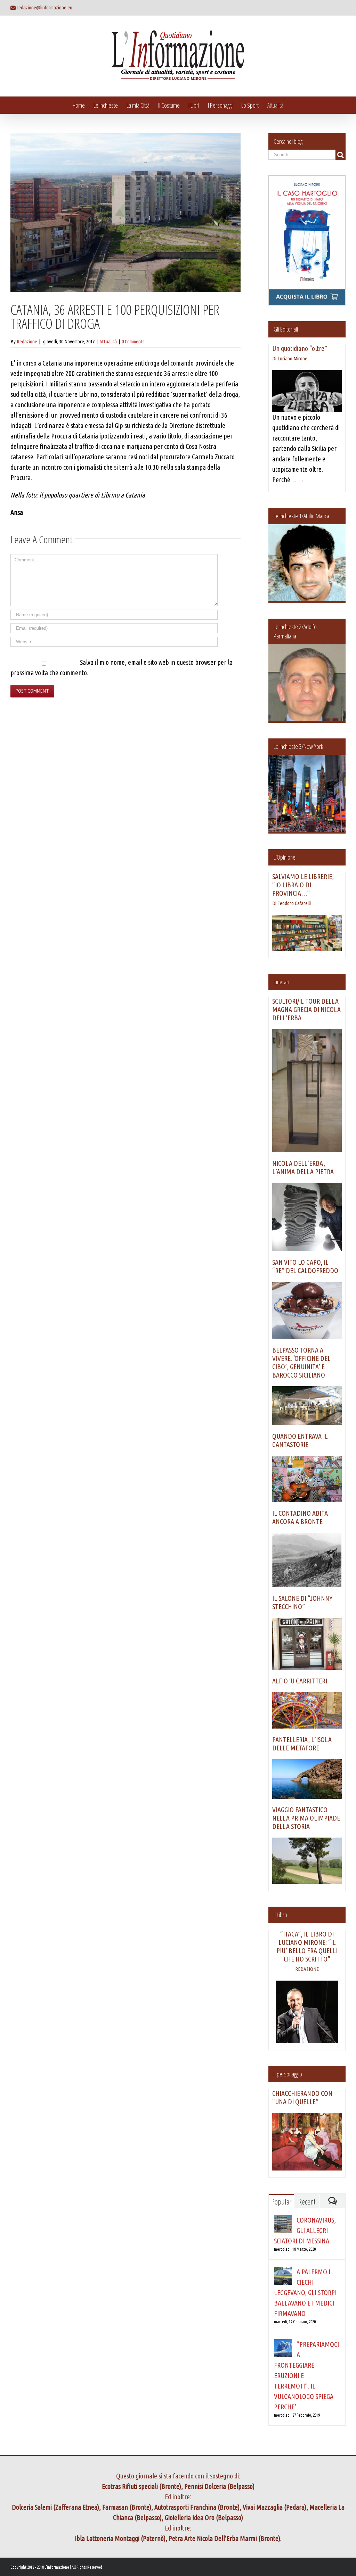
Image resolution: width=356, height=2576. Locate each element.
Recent (307, 2201)
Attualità (108, 341)
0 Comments (133, 341)
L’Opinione (285, 857)
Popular (281, 2201)
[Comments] (333, 2201)
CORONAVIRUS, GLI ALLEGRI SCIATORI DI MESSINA (305, 2230)
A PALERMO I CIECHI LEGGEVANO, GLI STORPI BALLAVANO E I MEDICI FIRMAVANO (305, 2293)
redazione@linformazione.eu (44, 7)
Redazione (27, 341)
